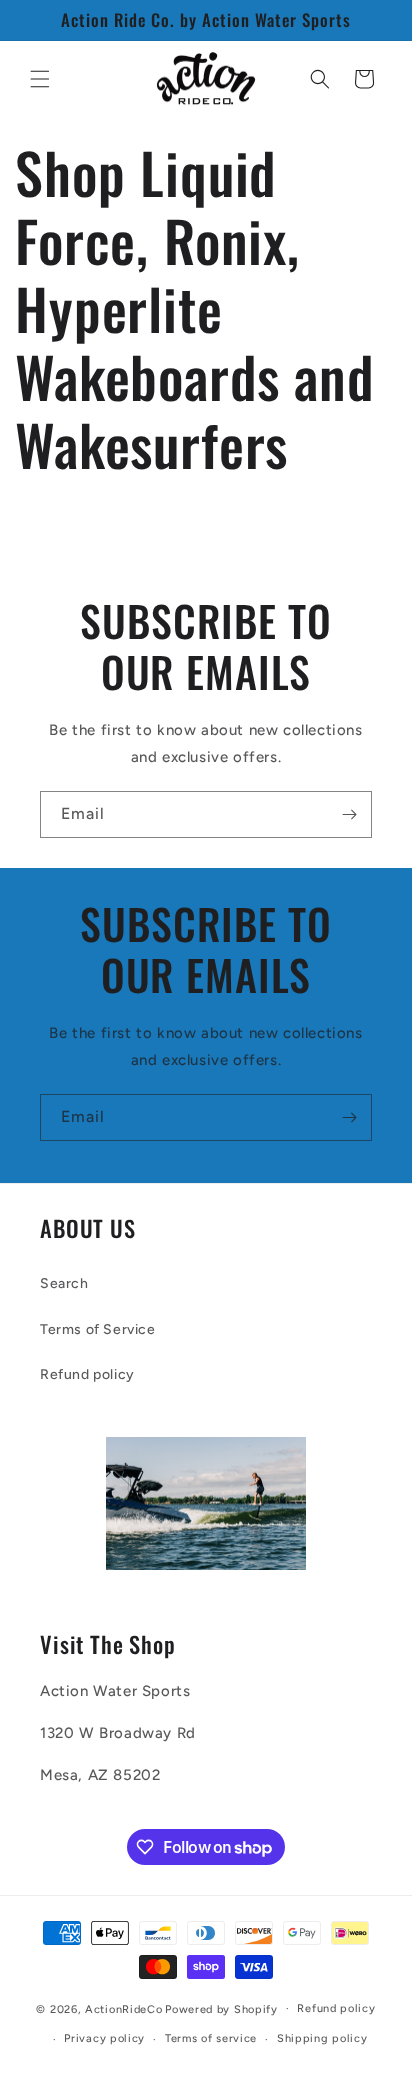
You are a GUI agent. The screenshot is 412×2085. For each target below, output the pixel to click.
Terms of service (211, 2038)
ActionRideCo (123, 2008)
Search (64, 1283)
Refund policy (87, 1374)
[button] (40, 79)
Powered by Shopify (221, 2008)
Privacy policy (104, 2038)
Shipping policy (322, 2038)
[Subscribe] (349, 814)
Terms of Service (98, 1329)
